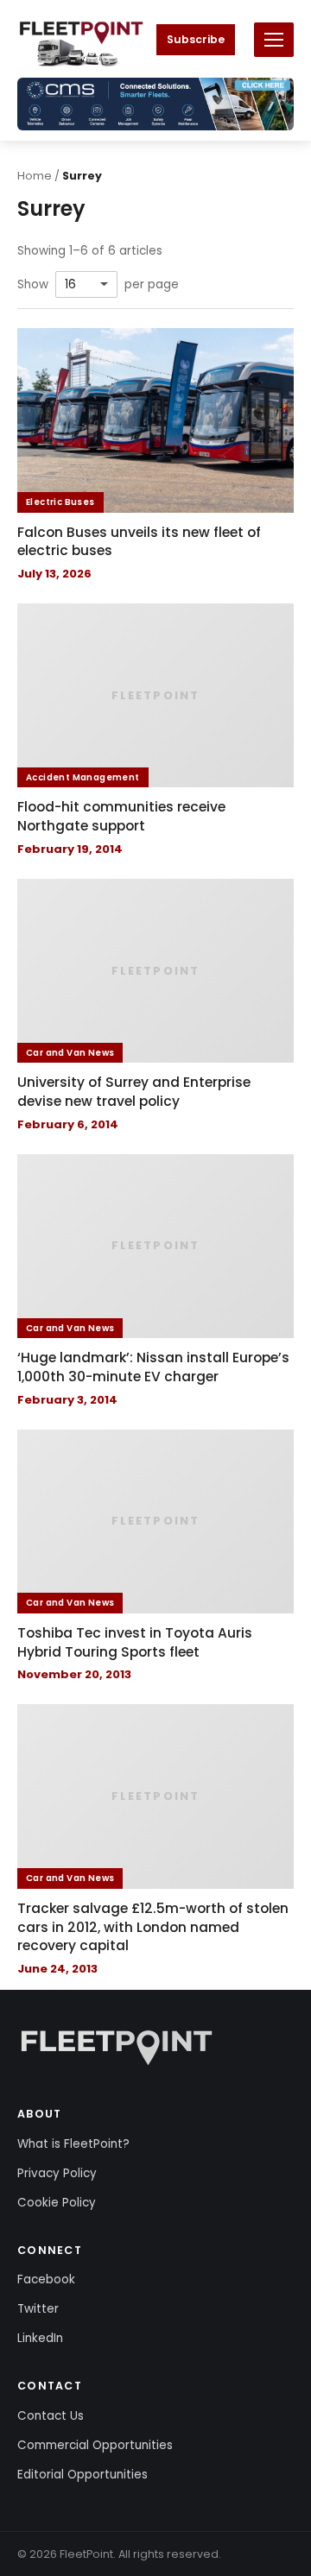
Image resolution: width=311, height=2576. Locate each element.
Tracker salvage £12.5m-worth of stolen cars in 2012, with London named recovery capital (153, 1927)
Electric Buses (60, 502)
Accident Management (83, 777)
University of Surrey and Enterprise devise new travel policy (134, 1092)
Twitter (38, 2309)
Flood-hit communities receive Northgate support (121, 816)
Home (35, 176)
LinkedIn (40, 2338)
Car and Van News (70, 1053)
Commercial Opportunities (95, 2445)
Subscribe (196, 39)
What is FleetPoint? (73, 2144)
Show (33, 285)
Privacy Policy (57, 2173)
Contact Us (51, 2416)
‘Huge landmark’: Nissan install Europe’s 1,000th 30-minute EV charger (153, 1367)
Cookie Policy (57, 2203)
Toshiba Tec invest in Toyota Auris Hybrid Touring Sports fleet (135, 1642)
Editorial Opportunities (83, 2475)
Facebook (46, 2279)
